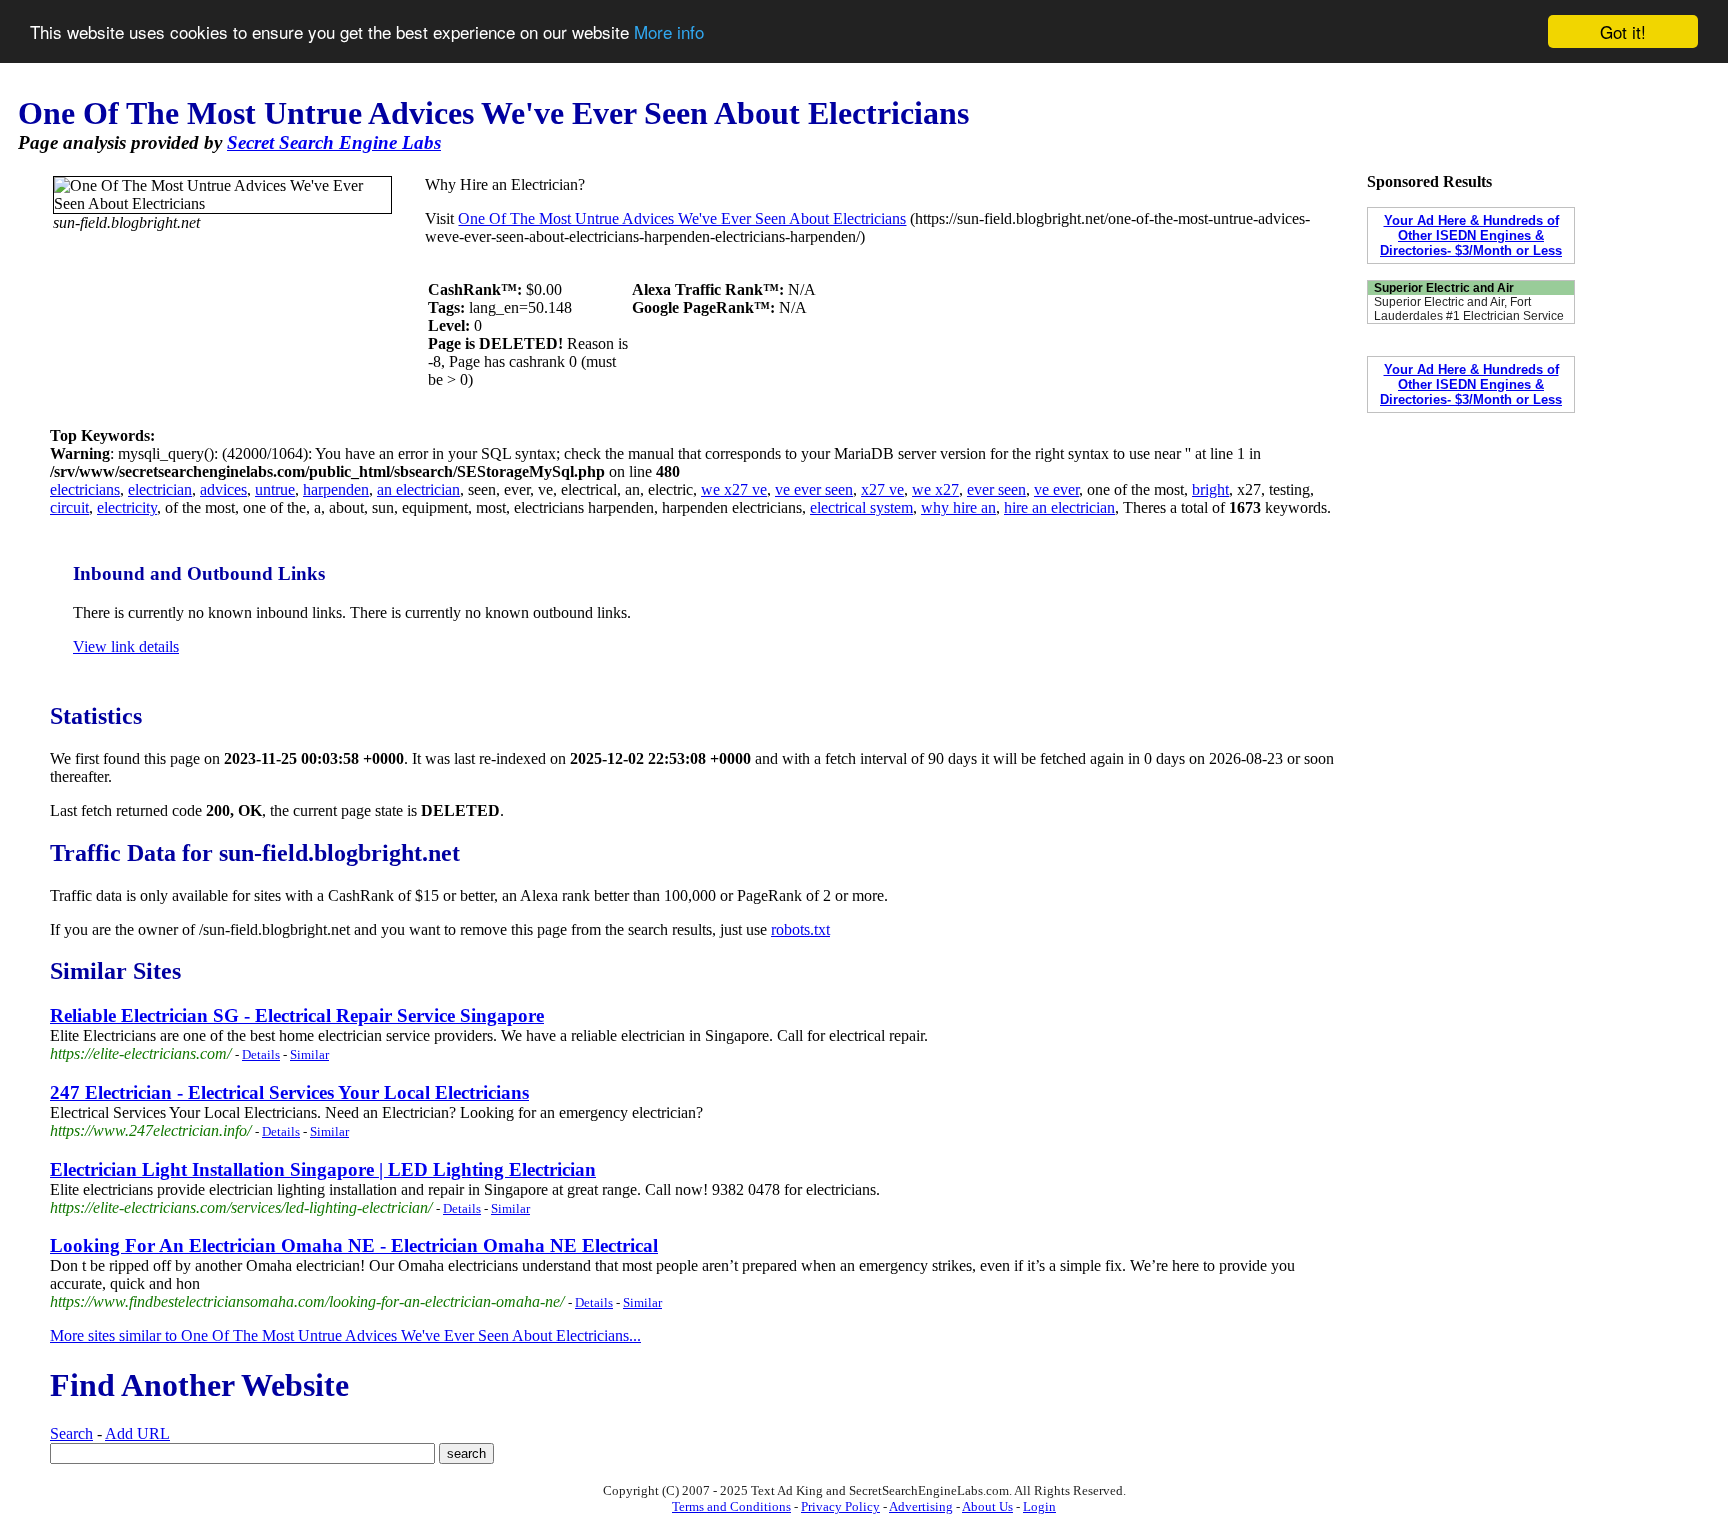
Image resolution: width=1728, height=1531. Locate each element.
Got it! (1623, 31)
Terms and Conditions (731, 1506)
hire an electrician (1059, 507)
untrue (275, 489)
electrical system (861, 507)
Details (261, 1054)
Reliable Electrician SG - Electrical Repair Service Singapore (297, 1015)
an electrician (418, 489)
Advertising (921, 1506)
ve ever (1056, 489)
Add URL (137, 1433)
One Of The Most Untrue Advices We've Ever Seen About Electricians (682, 218)
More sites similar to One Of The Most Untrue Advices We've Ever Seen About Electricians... (345, 1335)
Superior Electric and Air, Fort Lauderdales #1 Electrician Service (1469, 309)
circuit (69, 507)
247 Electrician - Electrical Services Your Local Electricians (289, 1092)
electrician (160, 489)
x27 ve (882, 489)
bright (1210, 489)
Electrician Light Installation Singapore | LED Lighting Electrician (323, 1169)
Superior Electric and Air (1444, 288)
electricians (85, 489)
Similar (309, 1054)
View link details (126, 646)
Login (1039, 1506)
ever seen (996, 489)
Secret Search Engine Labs (334, 142)
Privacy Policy (840, 1506)
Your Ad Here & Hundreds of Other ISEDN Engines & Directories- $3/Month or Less (1471, 235)
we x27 (935, 489)
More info (669, 32)
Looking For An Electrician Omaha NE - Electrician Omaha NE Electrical (354, 1245)
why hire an (958, 507)
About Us (987, 1506)
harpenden (336, 489)
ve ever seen (814, 489)
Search (71, 1433)
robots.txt (800, 929)
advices (223, 489)
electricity (127, 507)
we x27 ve (734, 489)
